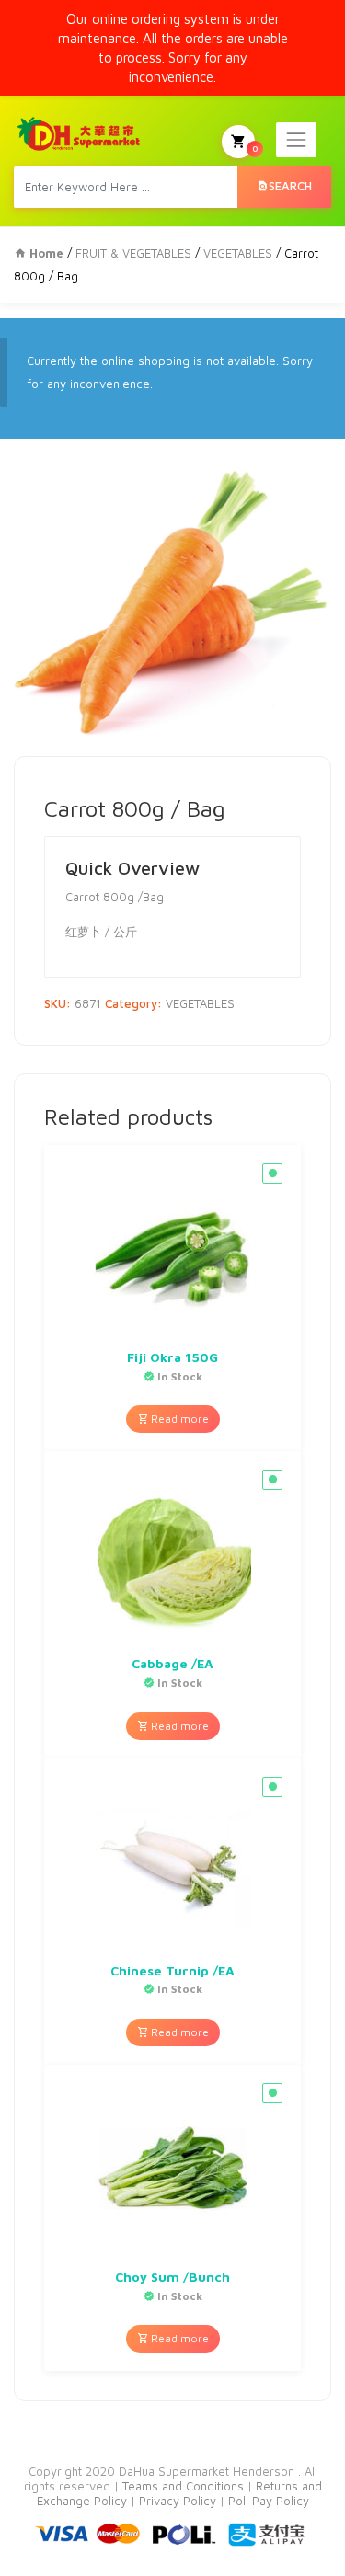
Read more (178, 1419)
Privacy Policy (179, 2501)
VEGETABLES (238, 253)
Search (290, 186)
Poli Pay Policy (269, 2501)
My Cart (255, 148)
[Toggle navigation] (296, 140)
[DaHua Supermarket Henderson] (79, 133)
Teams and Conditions (185, 2486)
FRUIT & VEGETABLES (133, 253)
